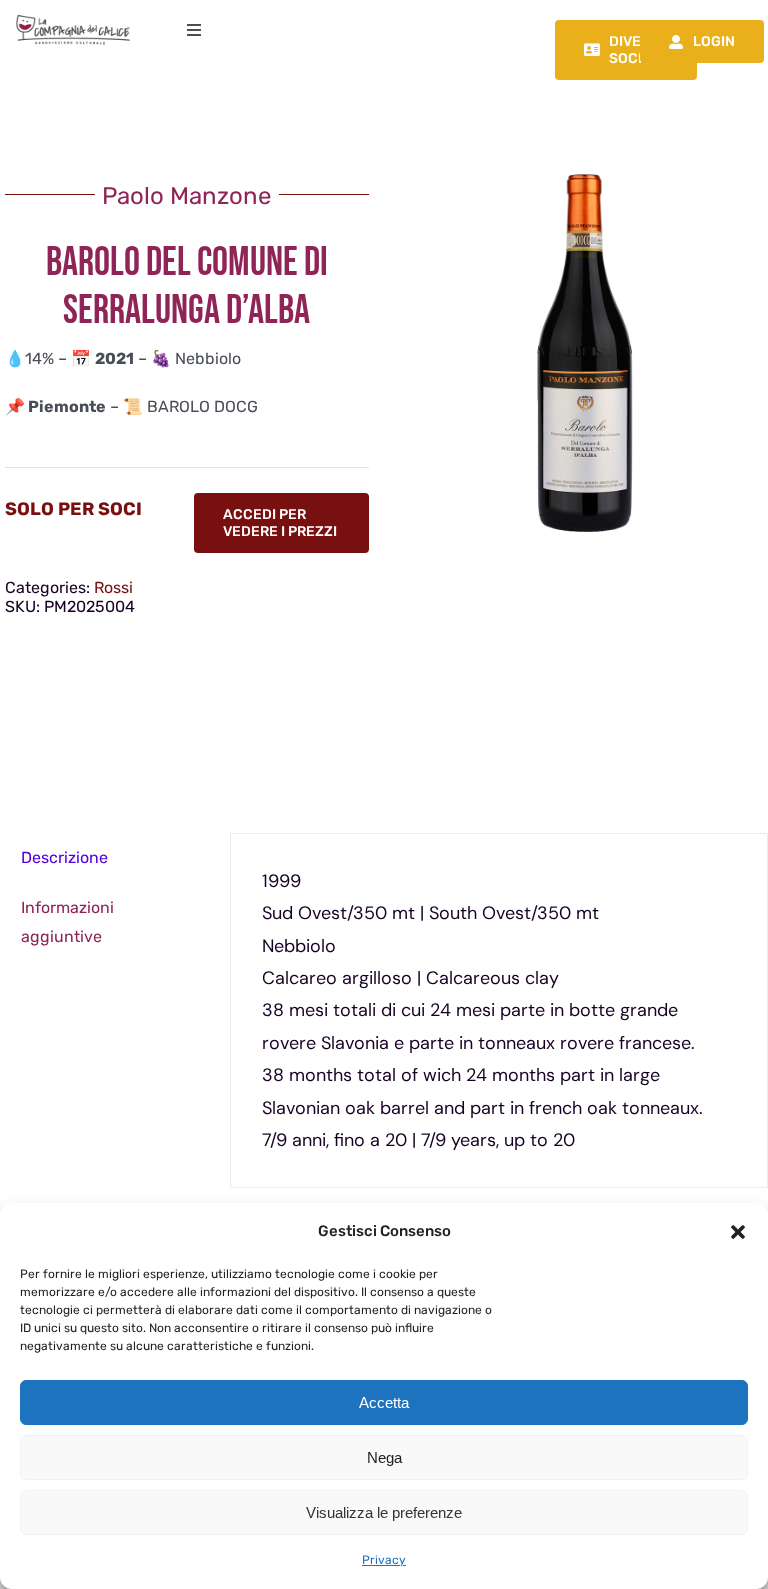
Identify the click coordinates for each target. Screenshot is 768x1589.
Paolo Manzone (186, 196)
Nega (384, 1457)
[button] (738, 1232)
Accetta (384, 1402)
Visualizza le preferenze (384, 1512)
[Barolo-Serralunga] (581, 353)
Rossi (113, 587)
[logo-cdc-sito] (73, 17)
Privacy (384, 1560)
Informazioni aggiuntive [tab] (67, 922)
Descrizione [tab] (64, 857)
